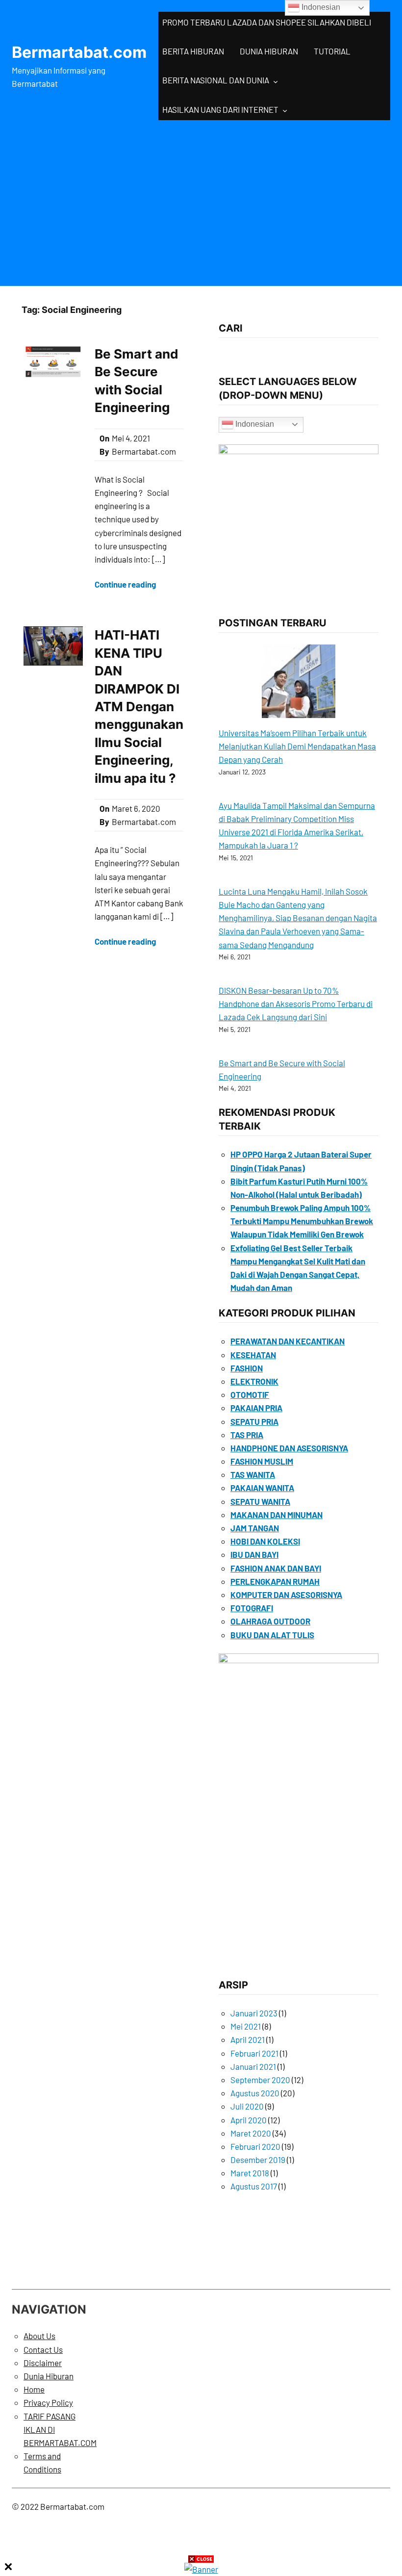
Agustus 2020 (255, 2093)
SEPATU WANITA (260, 1501)
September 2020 (260, 2080)
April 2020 (249, 2120)
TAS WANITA (253, 1474)
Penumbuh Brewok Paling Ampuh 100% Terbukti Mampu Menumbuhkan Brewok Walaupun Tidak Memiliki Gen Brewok (302, 1221)
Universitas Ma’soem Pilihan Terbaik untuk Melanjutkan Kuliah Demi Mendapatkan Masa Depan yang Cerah (297, 746)
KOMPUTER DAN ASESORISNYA (286, 1595)
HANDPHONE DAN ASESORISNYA (289, 1448)
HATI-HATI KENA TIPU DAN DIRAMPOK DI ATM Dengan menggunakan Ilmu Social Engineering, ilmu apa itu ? (139, 706)
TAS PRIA (247, 1435)
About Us (39, 2336)
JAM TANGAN (255, 1528)
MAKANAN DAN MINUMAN (276, 1515)
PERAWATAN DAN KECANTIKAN (288, 1341)
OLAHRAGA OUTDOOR (270, 1621)
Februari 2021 (254, 2053)
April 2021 (248, 2039)
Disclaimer (43, 2363)
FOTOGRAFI (252, 1608)
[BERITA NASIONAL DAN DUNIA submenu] (276, 81)
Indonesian (254, 424)
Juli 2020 (247, 2106)
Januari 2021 (253, 2066)
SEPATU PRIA (254, 1421)
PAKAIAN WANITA (262, 1488)
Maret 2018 (250, 2173)
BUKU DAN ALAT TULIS (272, 1635)
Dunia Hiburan (49, 2376)
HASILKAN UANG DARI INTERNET (220, 109)
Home (34, 2389)
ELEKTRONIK (254, 1381)
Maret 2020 (251, 2133)
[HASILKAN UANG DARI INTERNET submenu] (285, 110)
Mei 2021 (246, 2026)
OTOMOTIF (250, 1394)
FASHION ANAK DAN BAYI (276, 1568)
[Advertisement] (201, 201)
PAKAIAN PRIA (256, 1408)
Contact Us (43, 2349)
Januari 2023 (254, 2013)
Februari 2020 (255, 2146)
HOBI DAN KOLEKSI (265, 1541)
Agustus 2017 (254, 2186)
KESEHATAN (253, 1355)
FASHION (247, 1368)
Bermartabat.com (79, 52)
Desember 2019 (258, 2160)
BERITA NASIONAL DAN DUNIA (216, 80)
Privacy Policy (48, 2402)
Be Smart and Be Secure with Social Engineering (137, 381)
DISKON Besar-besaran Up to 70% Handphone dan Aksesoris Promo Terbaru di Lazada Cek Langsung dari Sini (296, 1004)
